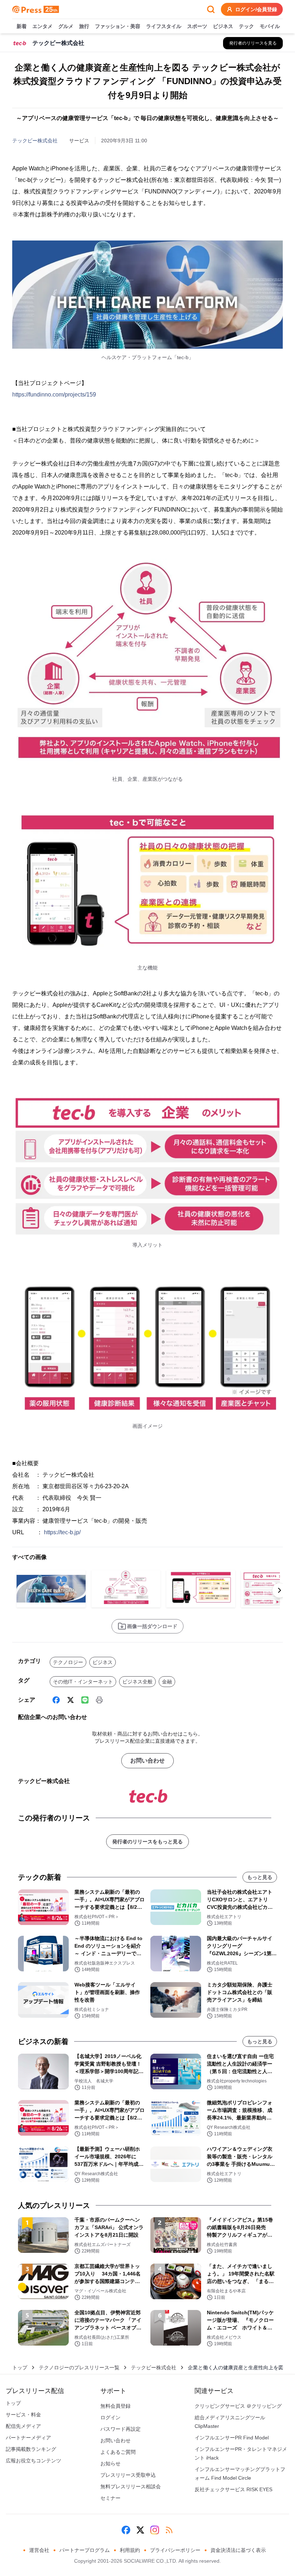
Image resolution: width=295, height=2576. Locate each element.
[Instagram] (155, 2530)
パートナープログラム (85, 2550)
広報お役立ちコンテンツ (33, 2461)
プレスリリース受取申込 (128, 2475)
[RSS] (169, 2530)
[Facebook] (56, 1700)
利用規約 (130, 2550)
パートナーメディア (28, 2438)
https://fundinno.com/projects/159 (54, 395)
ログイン (110, 2417)
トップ (20, 2368)
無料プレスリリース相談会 (131, 2486)
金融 (167, 1682)
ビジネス (223, 26)
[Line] (85, 1700)
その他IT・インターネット (83, 1682)
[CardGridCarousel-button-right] (280, 1590)
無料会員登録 (115, 2406)
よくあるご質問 (118, 2452)
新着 (22, 26)
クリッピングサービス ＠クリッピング (238, 2406)
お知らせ (110, 2463)
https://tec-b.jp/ (62, 1532)
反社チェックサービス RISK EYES (233, 2489)
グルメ (66, 26)
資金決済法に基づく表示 (238, 2550)
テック (246, 26)
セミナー (110, 2498)
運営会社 (39, 2550)
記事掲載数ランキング (31, 2449)
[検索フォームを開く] (211, 9)
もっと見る (260, 1877)
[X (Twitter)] (71, 1700)
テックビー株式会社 (35, 141)
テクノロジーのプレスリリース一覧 (79, 2368)
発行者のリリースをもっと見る (147, 1842)
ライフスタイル (164, 26)
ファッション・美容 (118, 26)
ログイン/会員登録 (256, 9)
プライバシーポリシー (175, 2550)
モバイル (270, 26)
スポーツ (197, 26)
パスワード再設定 (121, 2429)
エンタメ (42, 26)
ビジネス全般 (137, 1682)
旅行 (84, 26)
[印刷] (99, 1700)
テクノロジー (68, 1662)
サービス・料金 (23, 2415)
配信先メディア (23, 2426)
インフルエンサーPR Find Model (232, 2438)
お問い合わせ (147, 1761)
